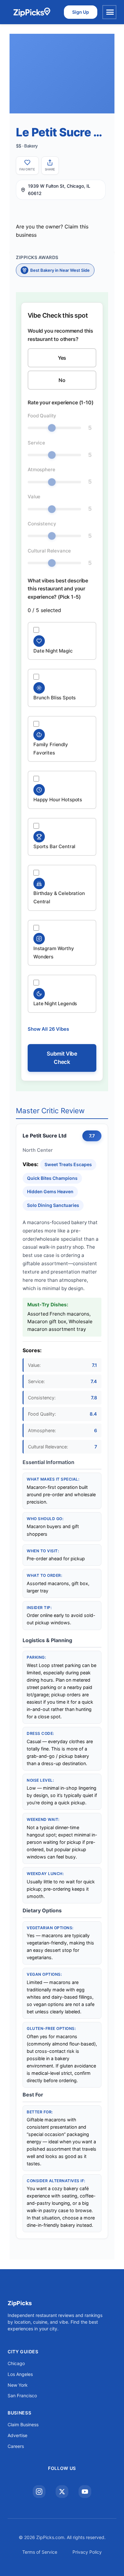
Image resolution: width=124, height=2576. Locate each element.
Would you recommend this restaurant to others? (60, 335)
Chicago (16, 2363)
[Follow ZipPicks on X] (62, 2492)
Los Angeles (20, 2374)
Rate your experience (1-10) (61, 402)
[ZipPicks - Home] (32, 12)
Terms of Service (40, 2552)
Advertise (17, 2435)
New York (18, 2385)
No (62, 380)
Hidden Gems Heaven (50, 1191)
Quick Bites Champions (52, 1178)
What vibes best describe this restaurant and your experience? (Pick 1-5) (58, 589)
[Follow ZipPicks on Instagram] (39, 2492)
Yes (62, 358)
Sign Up (81, 12)
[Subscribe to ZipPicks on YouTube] (85, 2492)
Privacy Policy (87, 2552)
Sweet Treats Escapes (68, 1164)
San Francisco (22, 2396)
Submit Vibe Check (62, 1058)
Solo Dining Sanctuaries (53, 1205)
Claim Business (23, 2424)
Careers (16, 2446)
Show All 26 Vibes (48, 1029)
